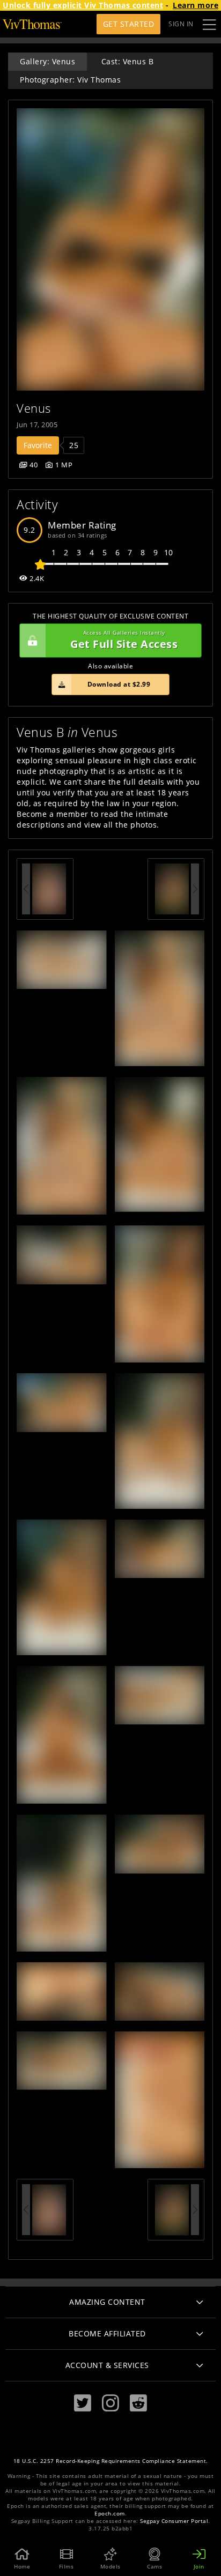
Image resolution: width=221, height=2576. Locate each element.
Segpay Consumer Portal (174, 2521)
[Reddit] (138, 2403)
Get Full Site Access (124, 640)
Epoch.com (110, 2514)
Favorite (38, 445)
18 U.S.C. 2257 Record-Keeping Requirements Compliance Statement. (111, 2461)
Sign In (181, 24)
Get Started (129, 24)
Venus (34, 408)
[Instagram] (110, 2403)
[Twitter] (83, 2403)
